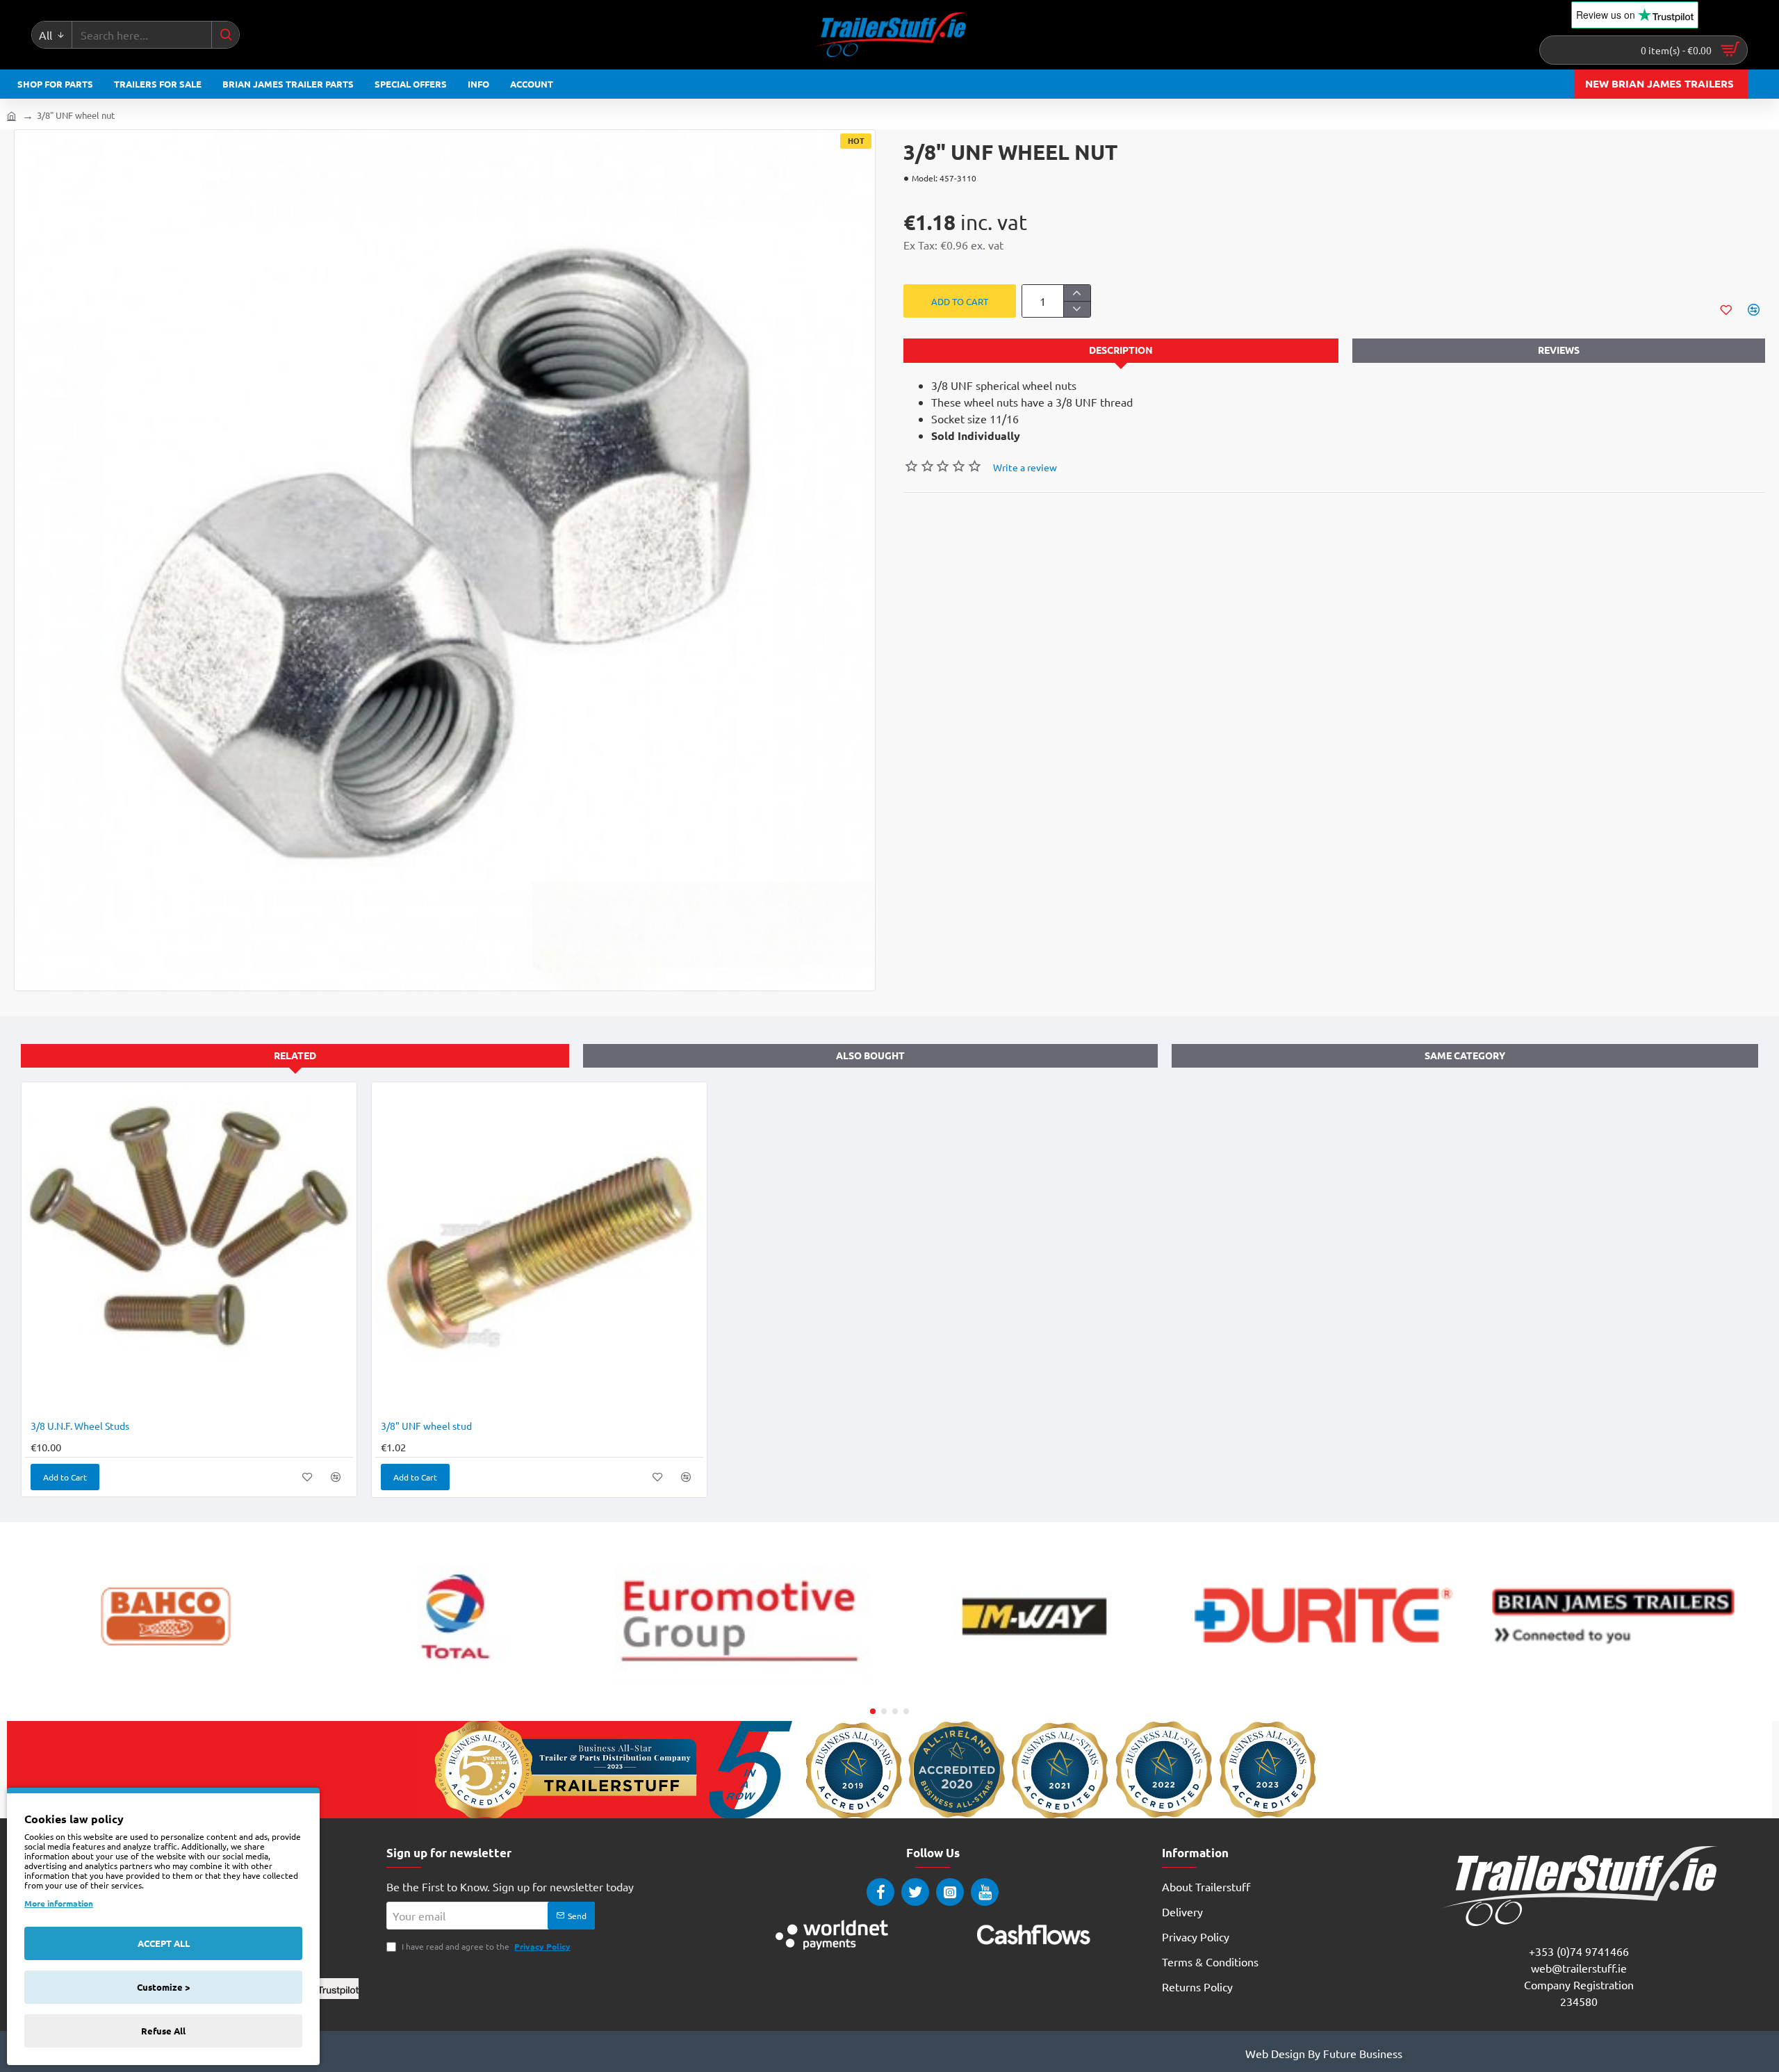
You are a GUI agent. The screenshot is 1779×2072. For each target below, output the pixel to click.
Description (1121, 350)
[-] (1077, 309)
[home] (11, 115)
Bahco (166, 1689)
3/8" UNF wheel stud (426, 1426)
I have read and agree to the (485, 1946)
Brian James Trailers (1613, 1689)
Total (455, 1689)
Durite (1324, 1689)
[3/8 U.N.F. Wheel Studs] (189, 1250)
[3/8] (539, 1250)
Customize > (163, 1987)
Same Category (1465, 1055)
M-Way (1034, 1689)
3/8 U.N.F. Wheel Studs (80, 1426)
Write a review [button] (1025, 467)
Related (295, 1055)
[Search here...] (225, 35)
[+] (1077, 293)
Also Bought (870, 1055)
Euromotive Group (745, 1689)
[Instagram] (950, 1892)
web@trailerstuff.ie (1579, 1968)
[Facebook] (880, 1892)
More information (59, 1903)
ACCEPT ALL (164, 1943)
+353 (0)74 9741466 (1579, 1951)
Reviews (1559, 350)
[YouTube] (985, 1892)
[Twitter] (915, 1892)
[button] (960, 301)
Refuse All (163, 2031)
